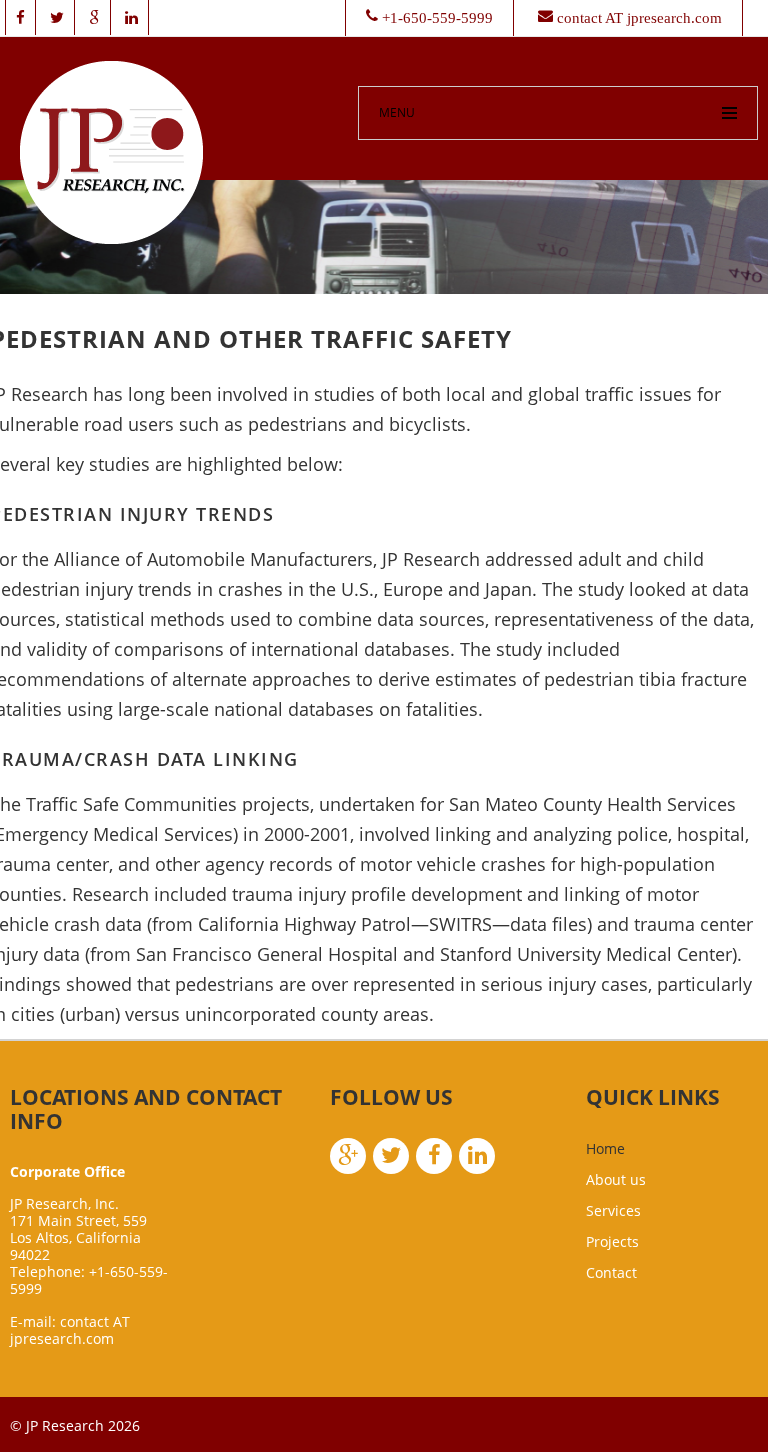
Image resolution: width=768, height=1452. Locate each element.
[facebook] (20, 17)
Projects (612, 1241)
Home (605, 1148)
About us (616, 1179)
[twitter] (57, 17)
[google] (94, 17)
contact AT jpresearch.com (70, 1330)
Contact (611, 1272)
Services (613, 1210)
